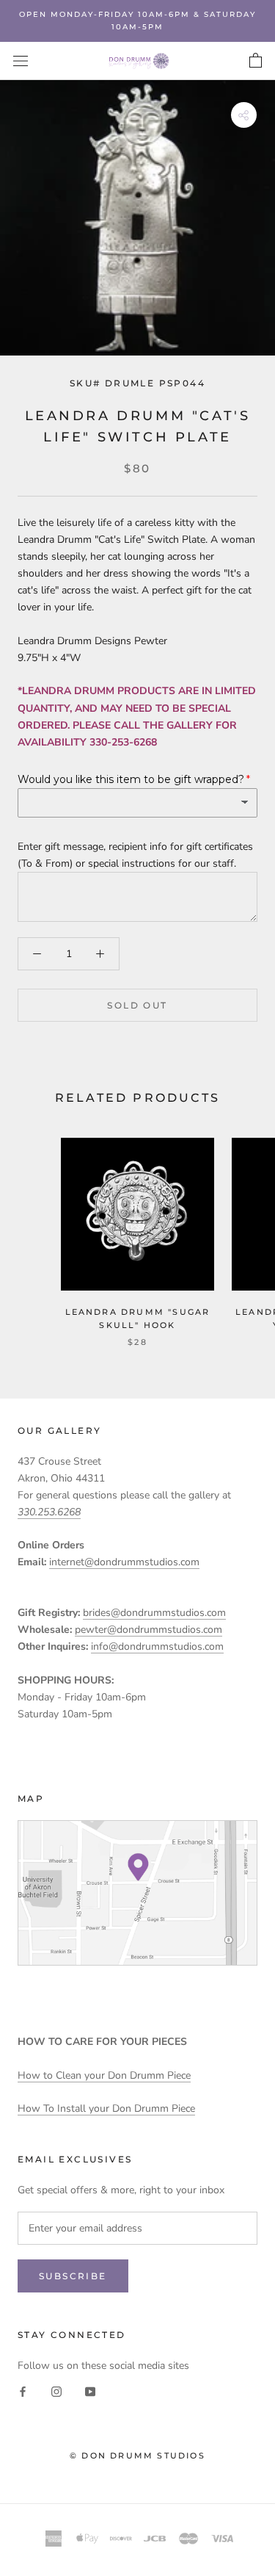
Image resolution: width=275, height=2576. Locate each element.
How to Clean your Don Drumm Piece (104, 2075)
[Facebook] (23, 2391)
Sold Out (137, 1005)
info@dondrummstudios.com (157, 1646)
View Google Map (137, 1893)
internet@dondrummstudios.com (124, 1562)
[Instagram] (56, 2391)
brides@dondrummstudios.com (154, 1613)
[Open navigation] (21, 61)
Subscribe (73, 2276)
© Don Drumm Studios (137, 2456)
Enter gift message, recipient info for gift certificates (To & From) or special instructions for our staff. (135, 855)
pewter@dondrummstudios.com (148, 1630)
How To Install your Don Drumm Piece (106, 2108)
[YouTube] (90, 2391)
